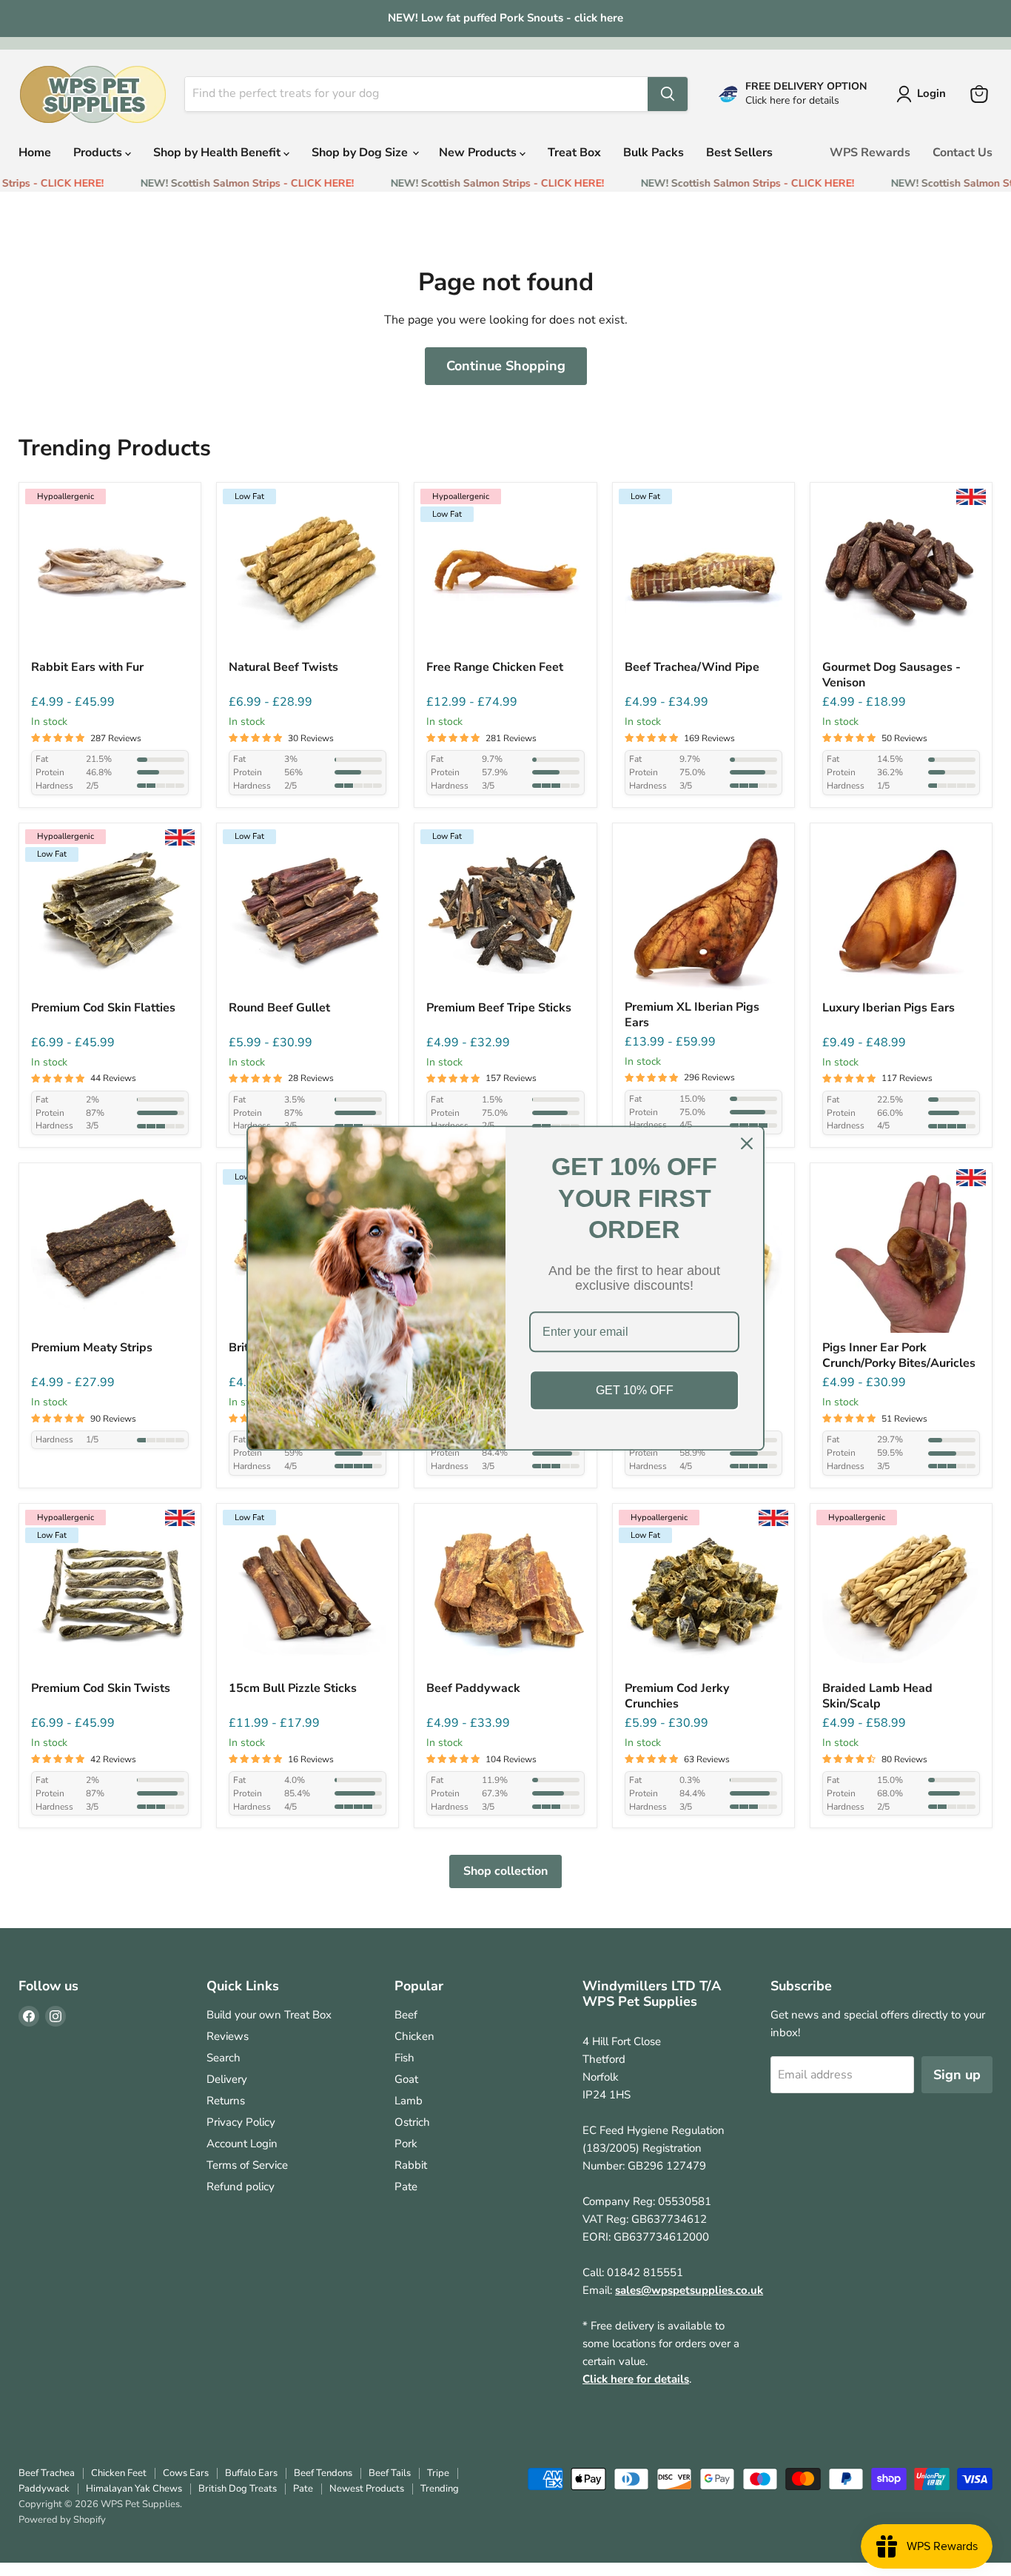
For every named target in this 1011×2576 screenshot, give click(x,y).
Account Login (242, 2144)
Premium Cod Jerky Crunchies (677, 1696)
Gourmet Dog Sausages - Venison (891, 675)
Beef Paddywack (473, 1689)
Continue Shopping (506, 366)
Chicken (414, 2036)
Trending (440, 2489)
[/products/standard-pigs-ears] (901, 914)
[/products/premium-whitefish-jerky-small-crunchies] (703, 1595)
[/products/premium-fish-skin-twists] (110, 1595)
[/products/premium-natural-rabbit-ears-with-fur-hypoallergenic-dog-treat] (110, 573)
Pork (406, 2144)
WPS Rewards (870, 153)
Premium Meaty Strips (92, 1348)
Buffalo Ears (251, 2473)
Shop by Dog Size (361, 153)
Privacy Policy (241, 2122)
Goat (406, 2079)
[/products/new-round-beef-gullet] (308, 914)
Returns (226, 2101)
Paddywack (44, 2489)
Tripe (438, 2473)
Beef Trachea (47, 2473)
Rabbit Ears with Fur (87, 668)
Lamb (409, 2101)
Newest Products (367, 2489)
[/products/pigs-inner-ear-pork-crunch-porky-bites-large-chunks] (901, 1254)
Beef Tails (390, 2473)
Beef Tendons (323, 2473)
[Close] (747, 1143)
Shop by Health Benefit (218, 153)
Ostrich (412, 2122)
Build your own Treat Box (269, 2015)
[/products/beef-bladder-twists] (308, 573)
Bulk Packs (654, 153)
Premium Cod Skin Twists (101, 1689)
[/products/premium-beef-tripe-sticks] (505, 914)
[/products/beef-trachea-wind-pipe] (703, 573)
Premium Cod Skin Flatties (103, 1008)
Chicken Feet (119, 2473)
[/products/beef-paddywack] (505, 1595)
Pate (406, 2187)
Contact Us (963, 153)
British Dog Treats (238, 2489)
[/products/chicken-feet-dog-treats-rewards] (505, 573)
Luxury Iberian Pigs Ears (889, 1008)
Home (35, 153)
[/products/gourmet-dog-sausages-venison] (901, 573)
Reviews (228, 2036)
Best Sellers (739, 153)
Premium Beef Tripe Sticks (499, 1008)
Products (99, 153)
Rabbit (411, 2165)
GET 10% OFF (635, 1390)
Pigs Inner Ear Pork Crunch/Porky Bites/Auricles (899, 1356)
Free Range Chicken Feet (495, 668)
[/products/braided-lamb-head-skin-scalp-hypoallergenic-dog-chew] (901, 1595)
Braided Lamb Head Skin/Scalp (877, 1696)
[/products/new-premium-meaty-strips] (110, 1254)
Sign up (957, 2075)
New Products (479, 153)
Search (224, 2058)
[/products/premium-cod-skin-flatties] (110, 914)
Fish (404, 2058)
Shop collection (505, 1871)
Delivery (227, 2079)
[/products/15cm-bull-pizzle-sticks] (308, 1595)
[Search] (668, 94)
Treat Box (574, 153)
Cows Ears (186, 2473)
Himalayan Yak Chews (134, 2489)
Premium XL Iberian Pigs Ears (692, 1015)
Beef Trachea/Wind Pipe (692, 668)
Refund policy (241, 2187)
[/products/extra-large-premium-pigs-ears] (703, 914)
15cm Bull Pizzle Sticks (293, 1689)
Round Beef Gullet (279, 1008)
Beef (406, 2015)
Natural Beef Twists (283, 668)
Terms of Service (247, 2165)
